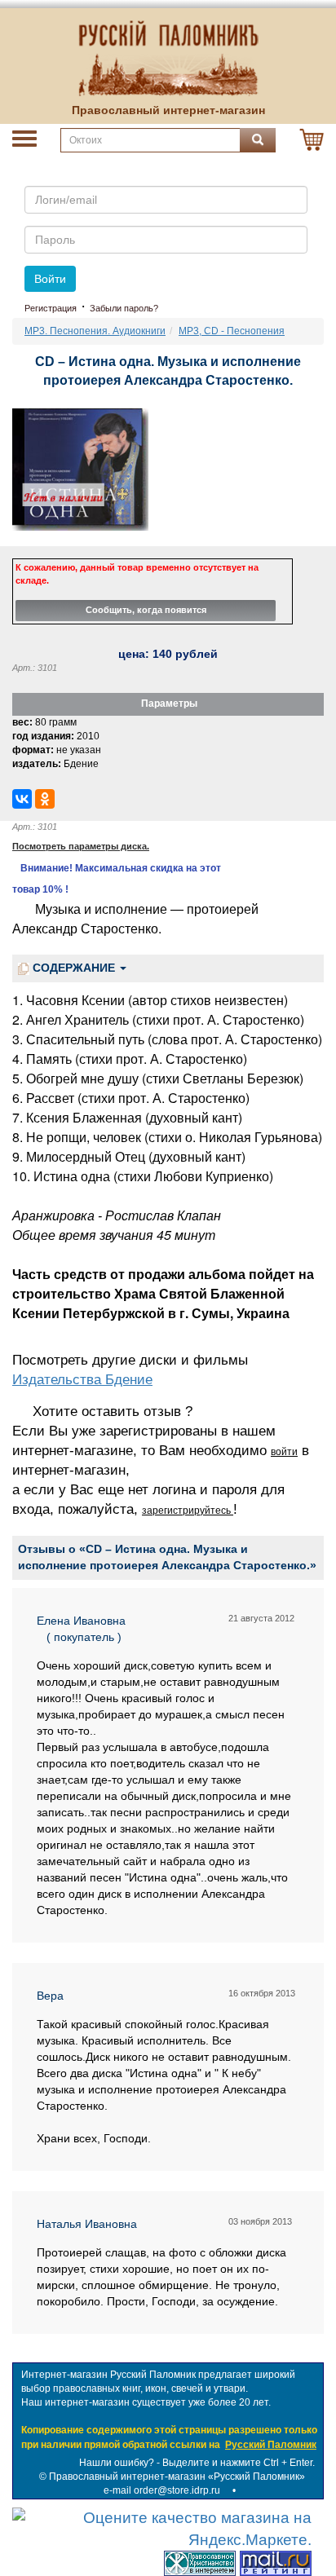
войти (284, 1452)
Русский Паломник (271, 2445)
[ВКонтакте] (22, 799)
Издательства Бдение (82, 1380)
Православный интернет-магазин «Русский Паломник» (177, 2477)
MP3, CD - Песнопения (232, 331)
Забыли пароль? (124, 308)
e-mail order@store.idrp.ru (162, 2490)
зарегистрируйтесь (188, 1511)
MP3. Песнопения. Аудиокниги (95, 331)
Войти (50, 279)
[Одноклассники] (45, 799)
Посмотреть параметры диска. (81, 846)
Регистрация (51, 308)
